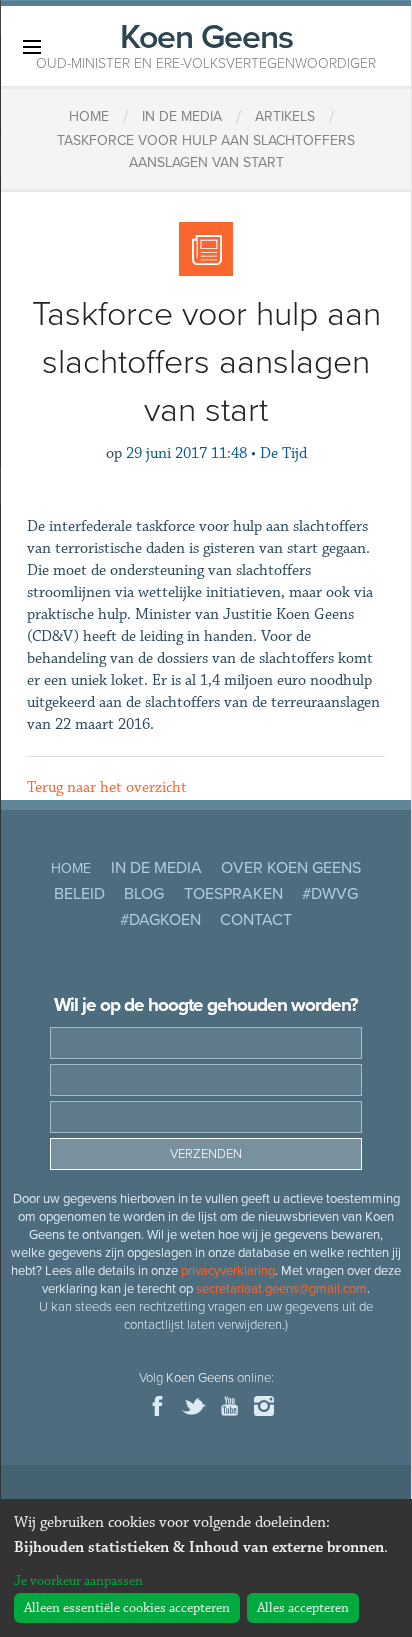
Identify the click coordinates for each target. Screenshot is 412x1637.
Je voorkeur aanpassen (78, 1581)
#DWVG (330, 894)
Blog (144, 894)
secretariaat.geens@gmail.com (281, 1289)
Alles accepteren (303, 1608)
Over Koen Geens (291, 868)
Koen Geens (206, 44)
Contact (256, 920)
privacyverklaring (228, 1271)
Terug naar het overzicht (107, 787)
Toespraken (233, 894)
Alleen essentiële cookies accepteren (127, 1608)
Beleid (79, 894)
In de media (156, 868)
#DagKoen (160, 920)
